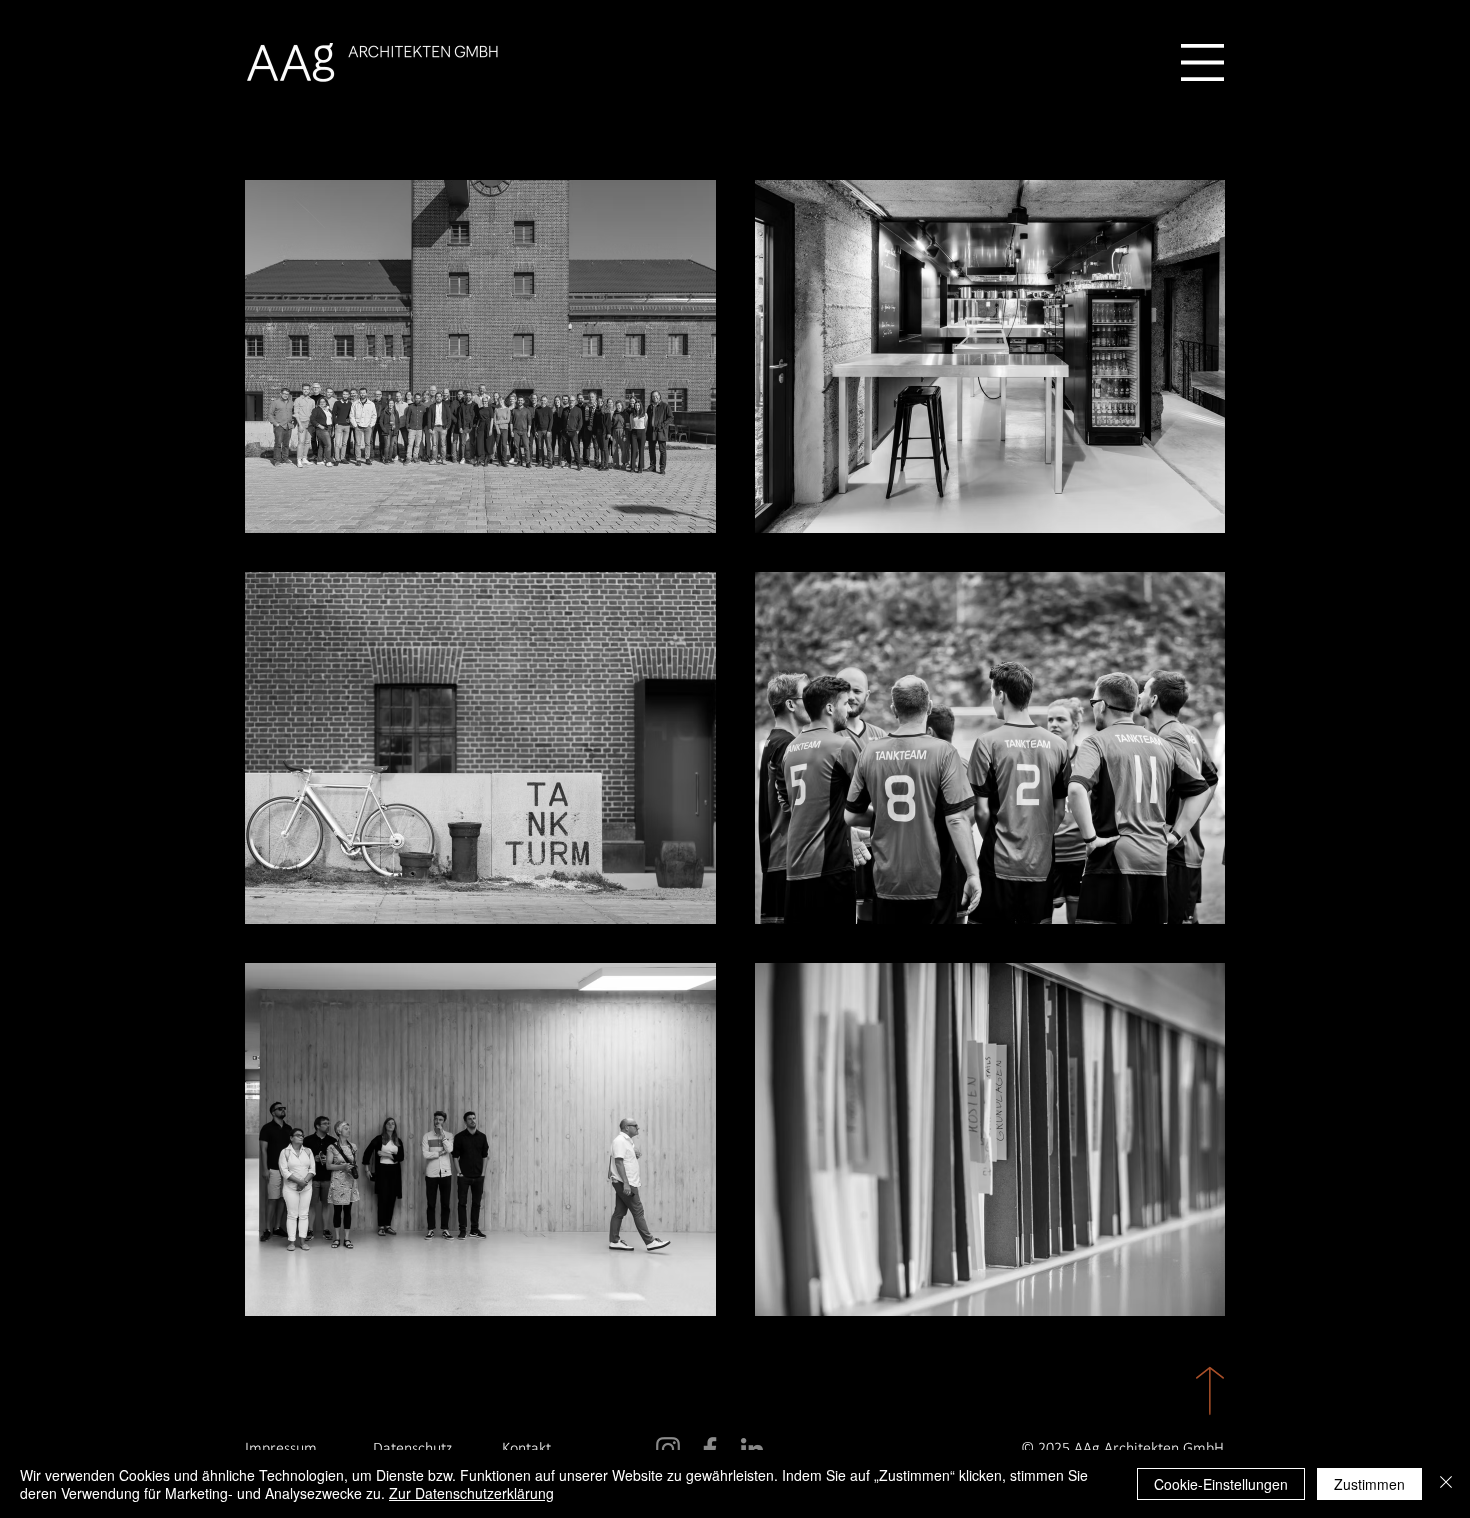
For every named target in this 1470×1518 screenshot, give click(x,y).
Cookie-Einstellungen (1221, 1484)
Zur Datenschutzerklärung (471, 1493)
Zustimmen (1369, 1484)
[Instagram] (668, 1449)
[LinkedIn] (752, 1449)
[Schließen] (1446, 1484)
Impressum (281, 1449)
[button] (1202, 62)
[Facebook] (710, 1449)
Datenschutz (412, 1449)
